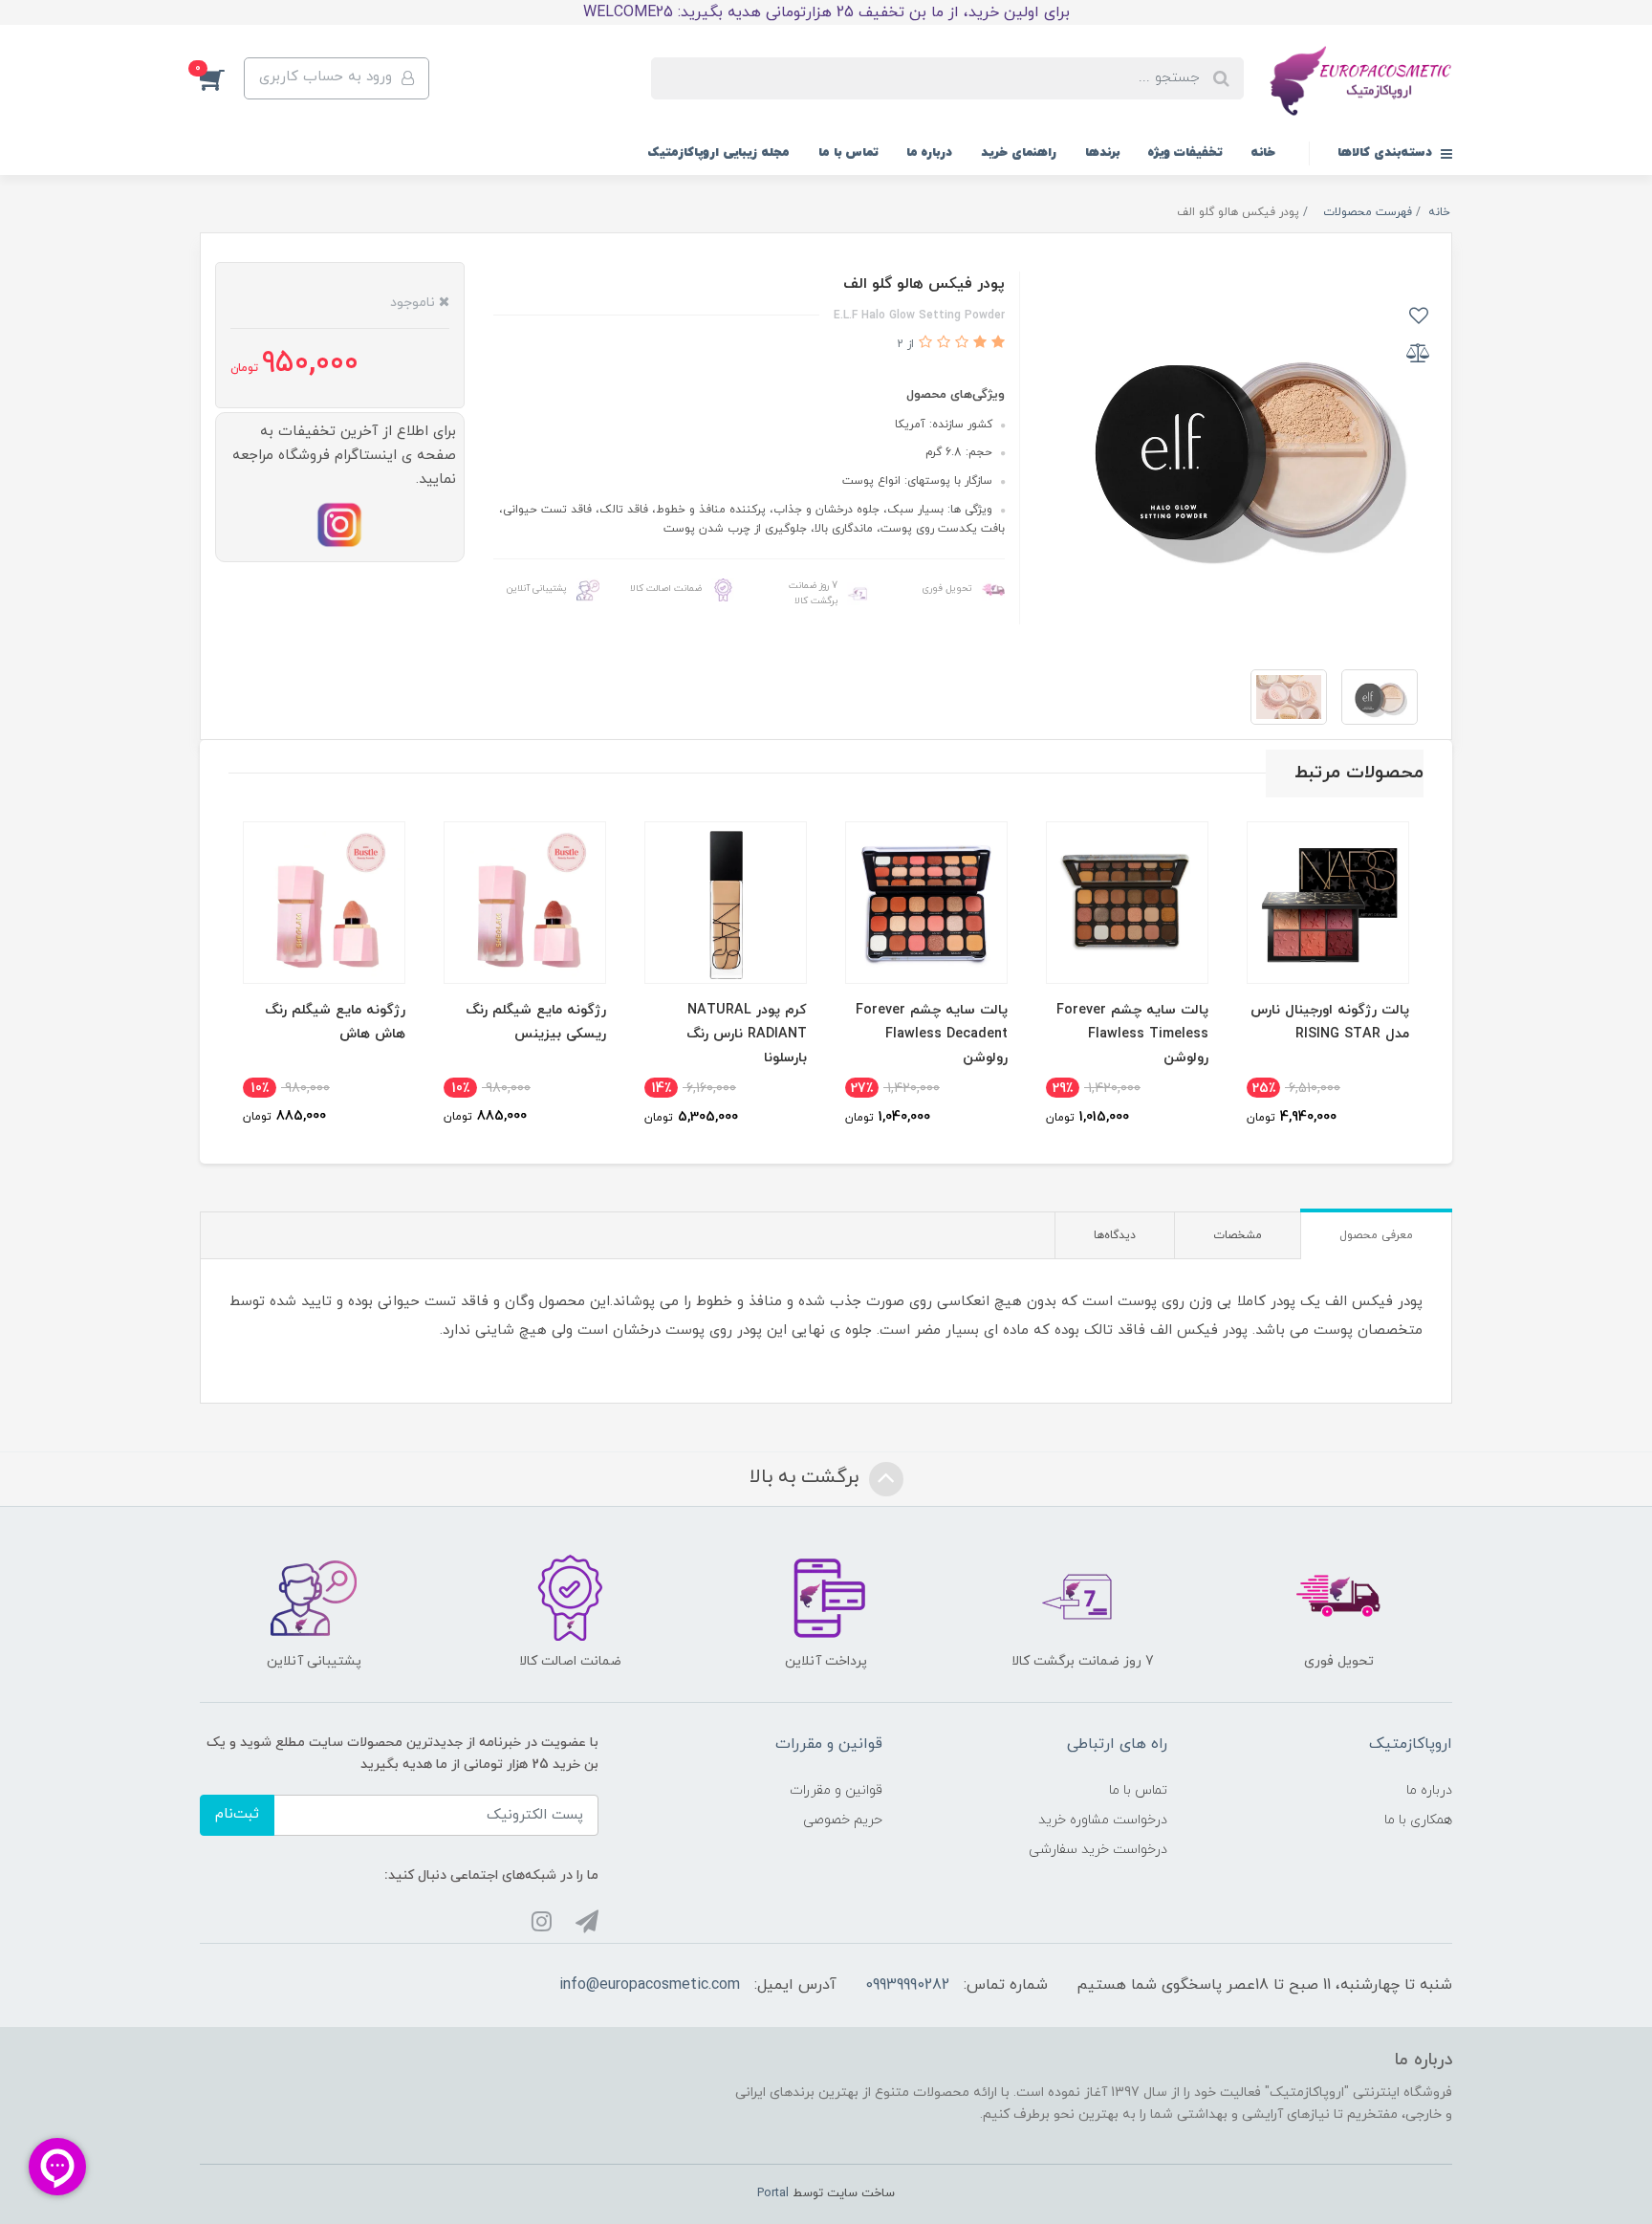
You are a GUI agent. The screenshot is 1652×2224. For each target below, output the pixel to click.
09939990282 (907, 1985)
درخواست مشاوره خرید (1103, 1820)
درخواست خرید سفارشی (1098, 1850)
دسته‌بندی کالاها (1387, 153)
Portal (773, 2193)
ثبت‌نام (237, 1814)
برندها (1102, 153)
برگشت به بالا (807, 1478)
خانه (1263, 153)
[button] (222, 78)
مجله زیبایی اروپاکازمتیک (718, 153)
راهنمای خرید (1019, 153)
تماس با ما (848, 153)
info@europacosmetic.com (650, 1985)
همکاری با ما (1418, 1820)
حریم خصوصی (843, 1820)
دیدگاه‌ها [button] (1115, 1235)
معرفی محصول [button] (1376, 1235)
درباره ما (929, 153)
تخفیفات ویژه (1185, 153)
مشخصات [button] (1238, 1235)
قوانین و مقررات (836, 1790)
